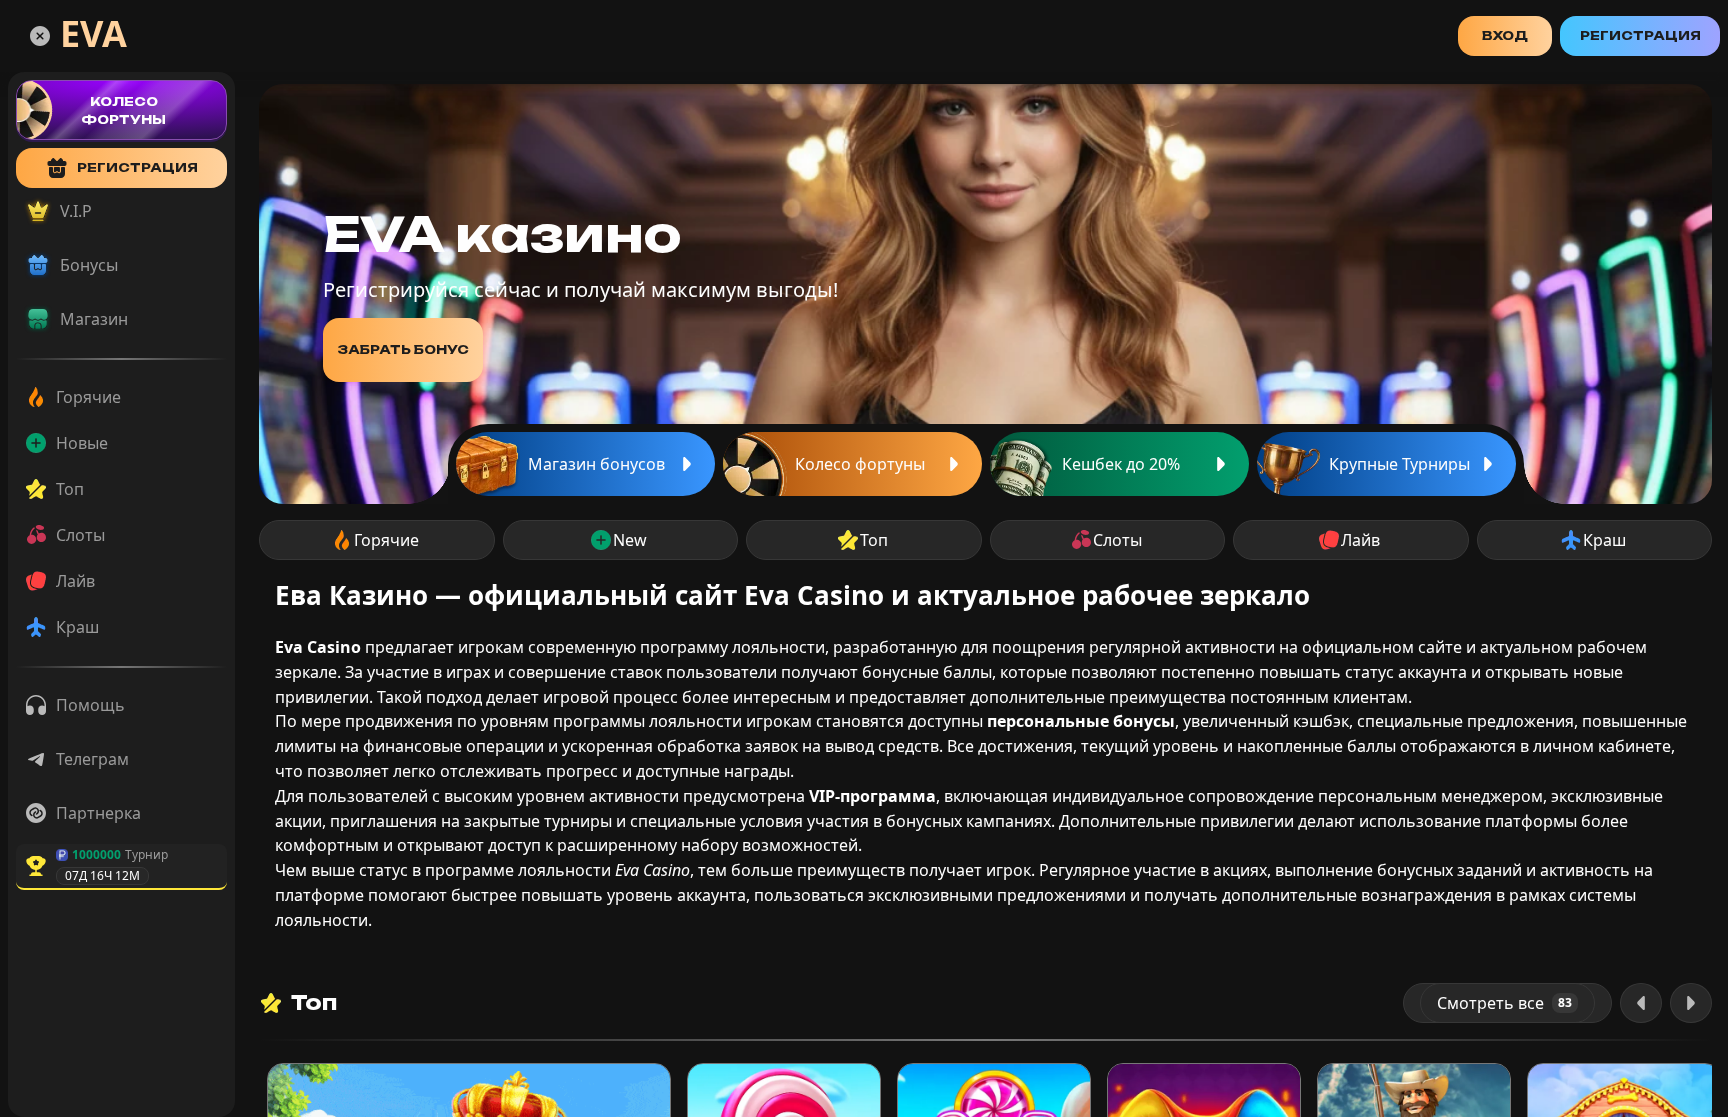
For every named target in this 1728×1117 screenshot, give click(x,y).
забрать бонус (403, 349)
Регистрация (1640, 35)
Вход (1505, 35)
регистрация (137, 167)
